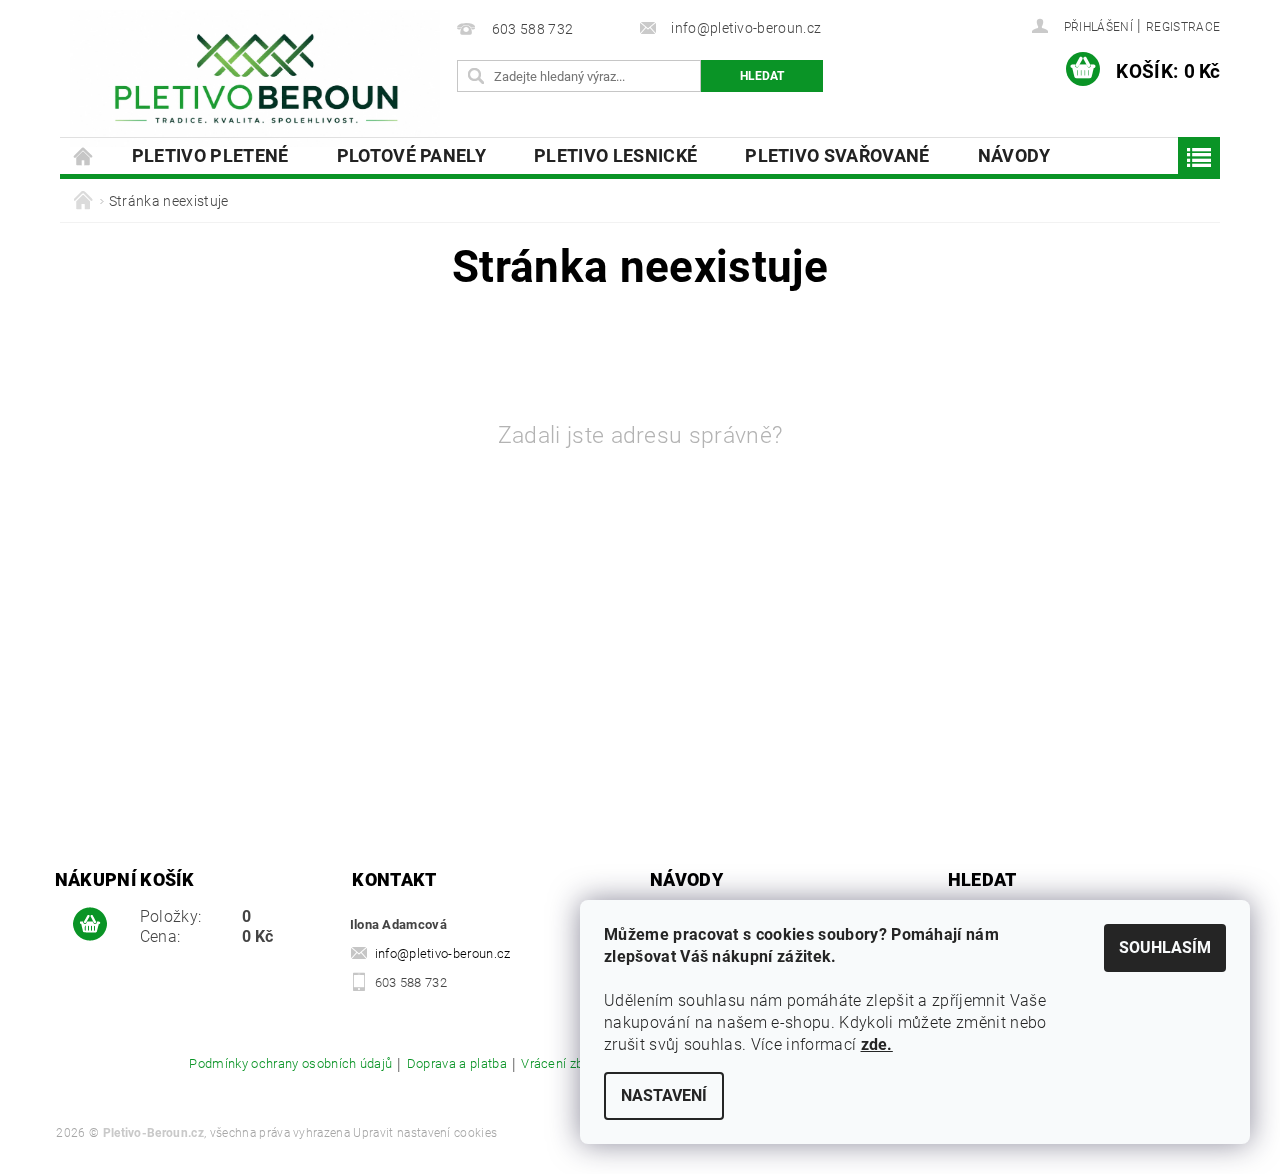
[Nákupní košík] (90, 925)
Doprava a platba (457, 1064)
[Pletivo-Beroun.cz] (255, 78)
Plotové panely (411, 155)
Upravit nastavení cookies (425, 1133)
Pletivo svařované (837, 155)
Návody (1014, 155)
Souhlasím (1165, 947)
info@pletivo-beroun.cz (443, 953)
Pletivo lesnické (615, 155)
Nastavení (664, 1095)
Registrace (1183, 27)
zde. (877, 1044)
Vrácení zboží (560, 1064)
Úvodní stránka (84, 155)
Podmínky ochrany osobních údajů (290, 1064)
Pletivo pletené (210, 155)
